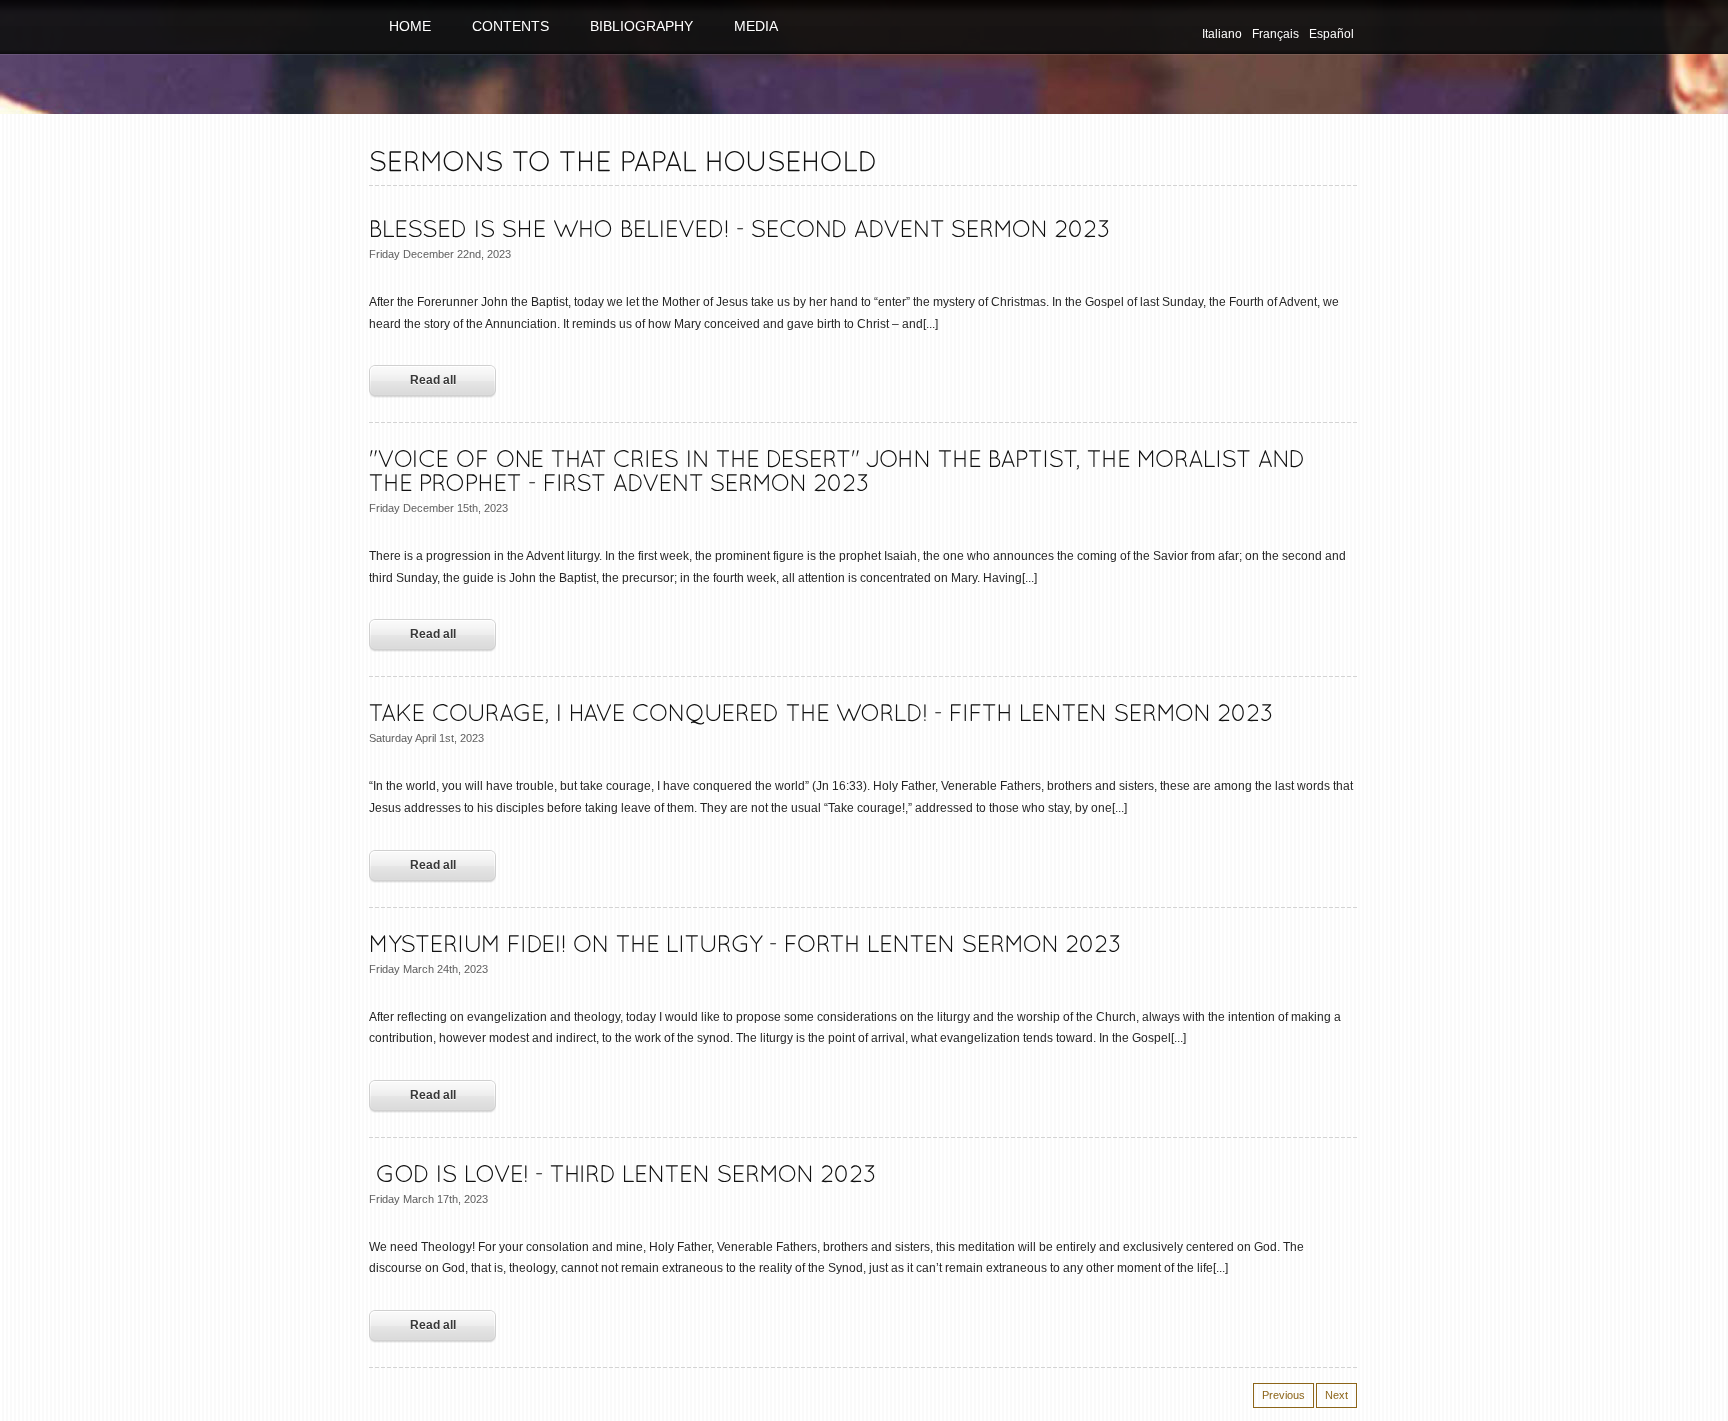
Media (756, 26)
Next (1336, 1395)
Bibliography (641, 26)
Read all (433, 380)
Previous (1283, 1395)
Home (410, 26)
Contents (510, 26)
